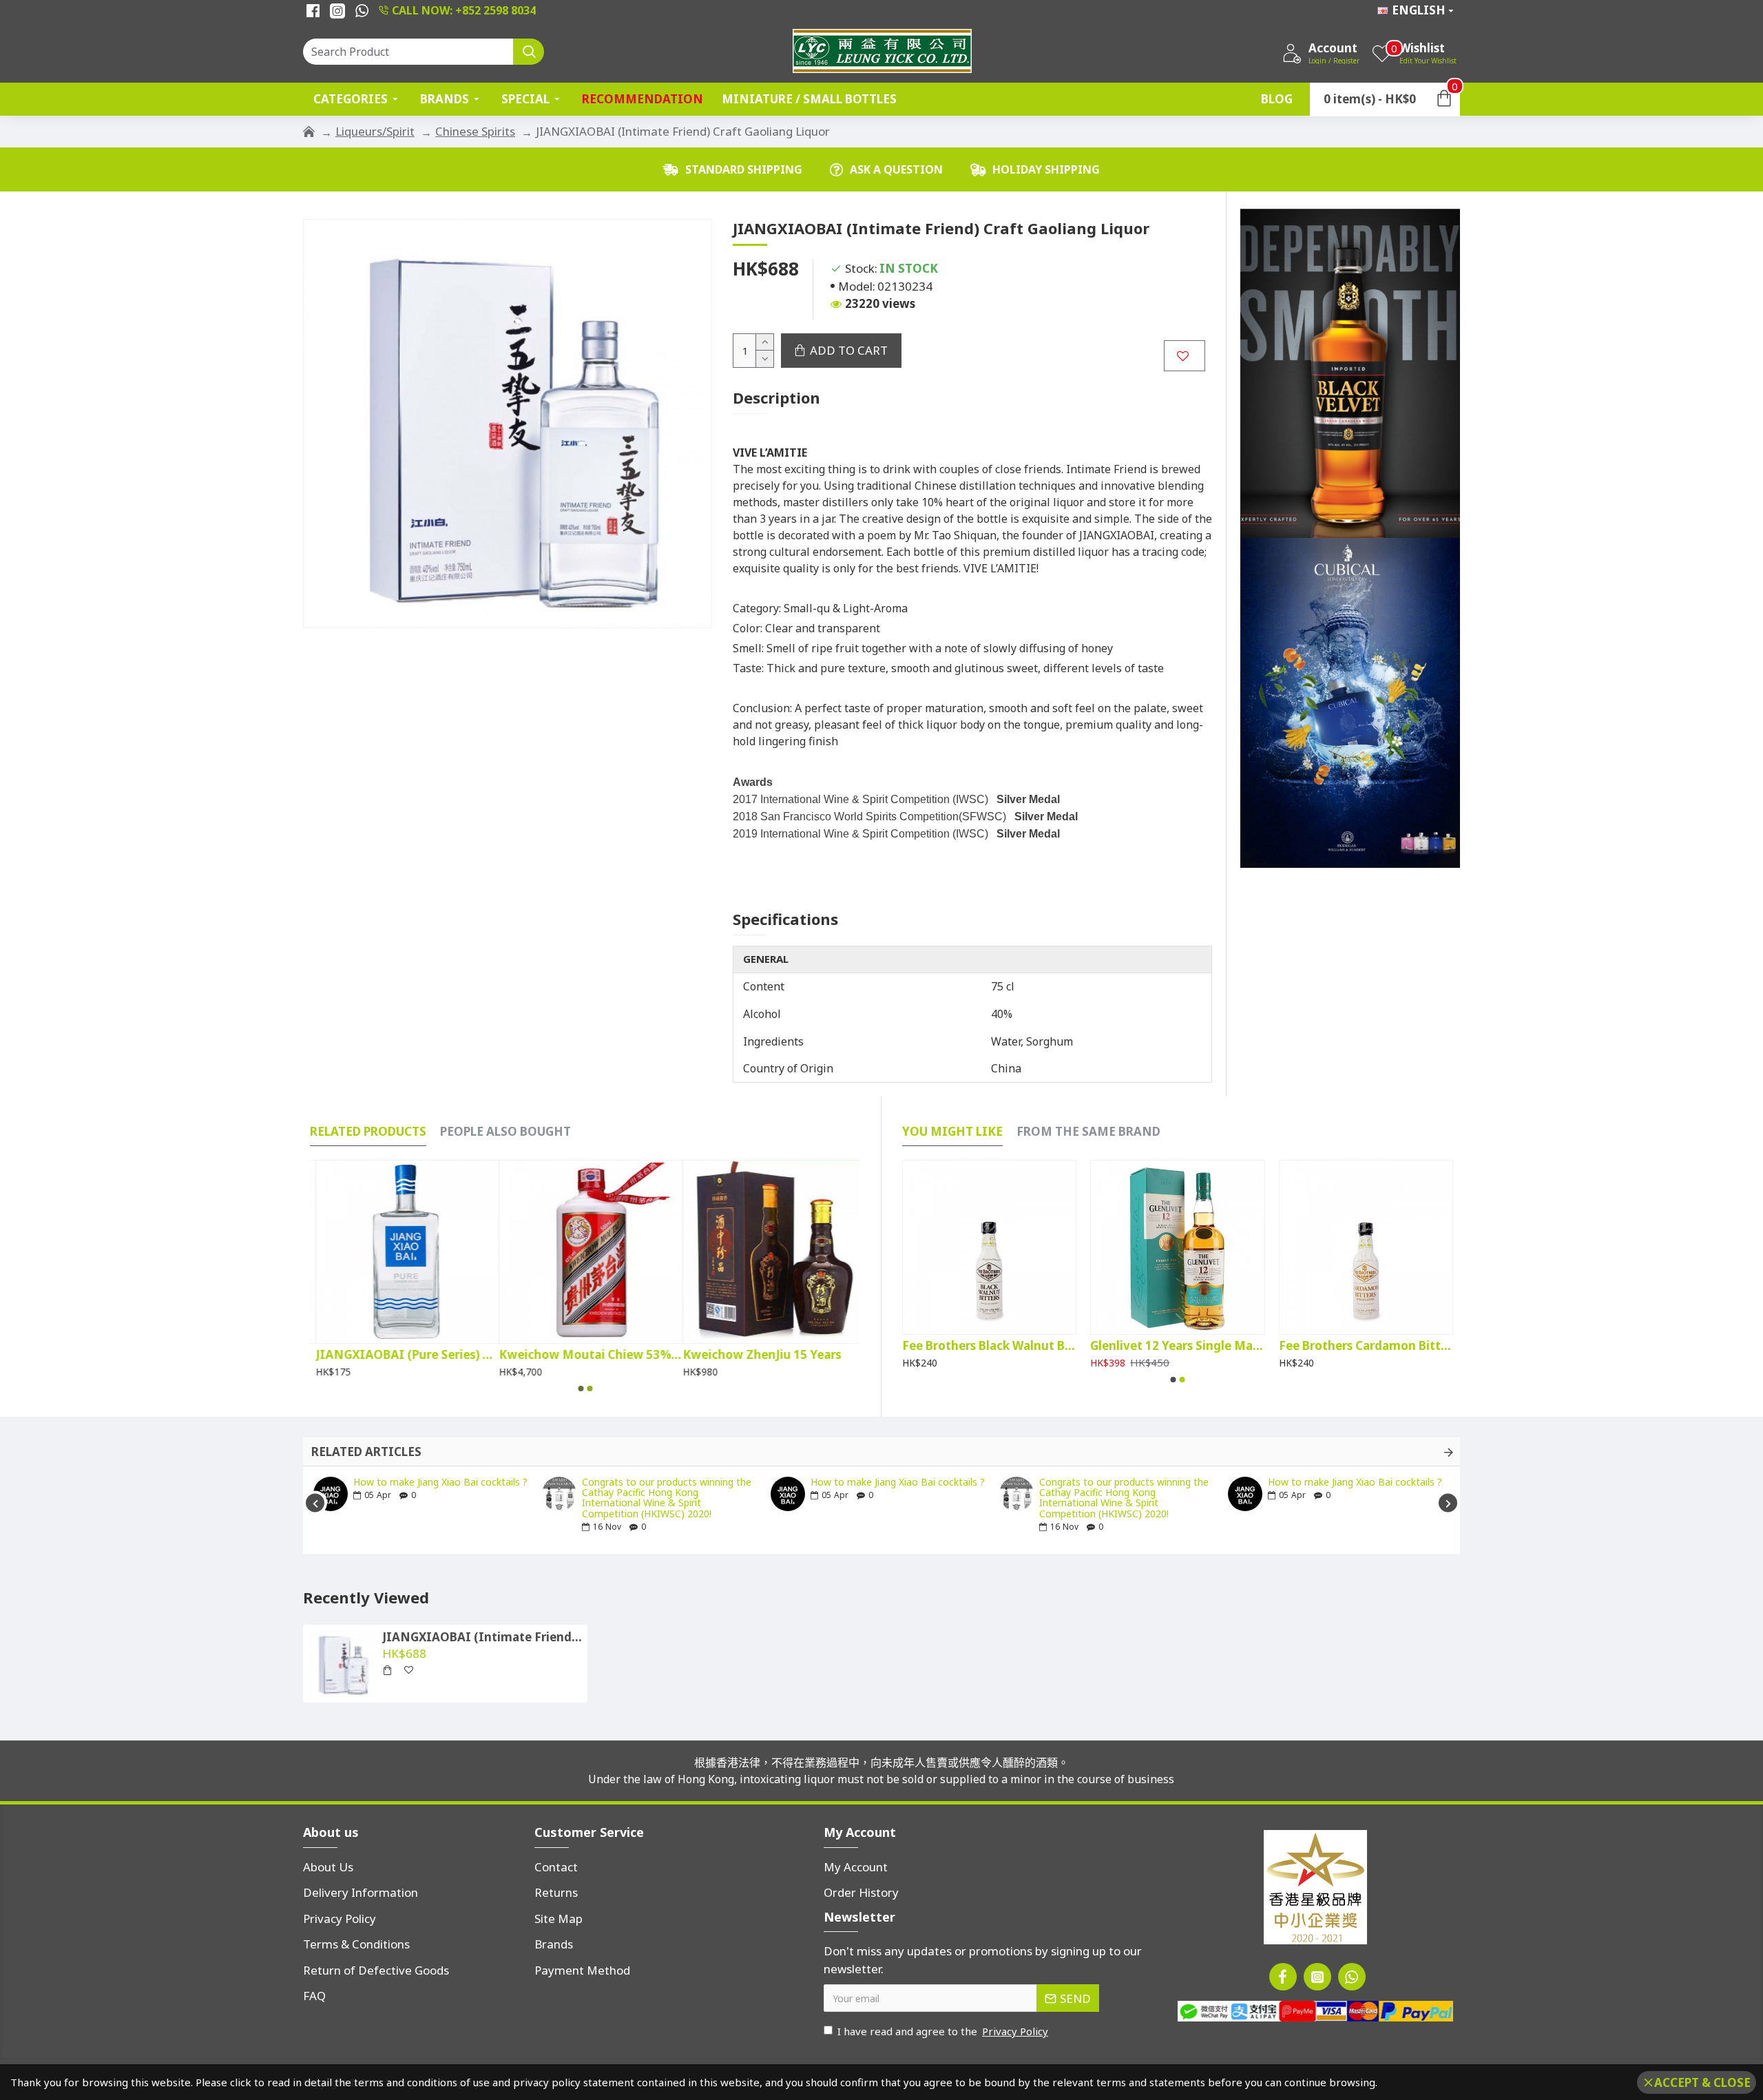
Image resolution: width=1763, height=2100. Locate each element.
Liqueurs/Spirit (375, 131)
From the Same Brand (1088, 1132)
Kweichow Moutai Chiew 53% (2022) (401, 1355)
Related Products (368, 1132)
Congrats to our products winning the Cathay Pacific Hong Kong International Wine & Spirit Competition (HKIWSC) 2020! (667, 1498)
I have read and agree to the (943, 2031)
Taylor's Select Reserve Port (982, 1346)
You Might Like (952, 1132)
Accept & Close (1702, 2082)
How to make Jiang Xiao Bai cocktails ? (440, 1482)
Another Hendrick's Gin (1346, 1346)
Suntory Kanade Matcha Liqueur (1177, 1346)
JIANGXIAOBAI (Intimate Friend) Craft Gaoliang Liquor (482, 1637)
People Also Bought (505, 1132)
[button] (581, 1389)
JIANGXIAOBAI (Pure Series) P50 (585, 1355)
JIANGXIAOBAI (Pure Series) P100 (769, 1355)
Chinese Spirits (475, 131)
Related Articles (366, 1452)
